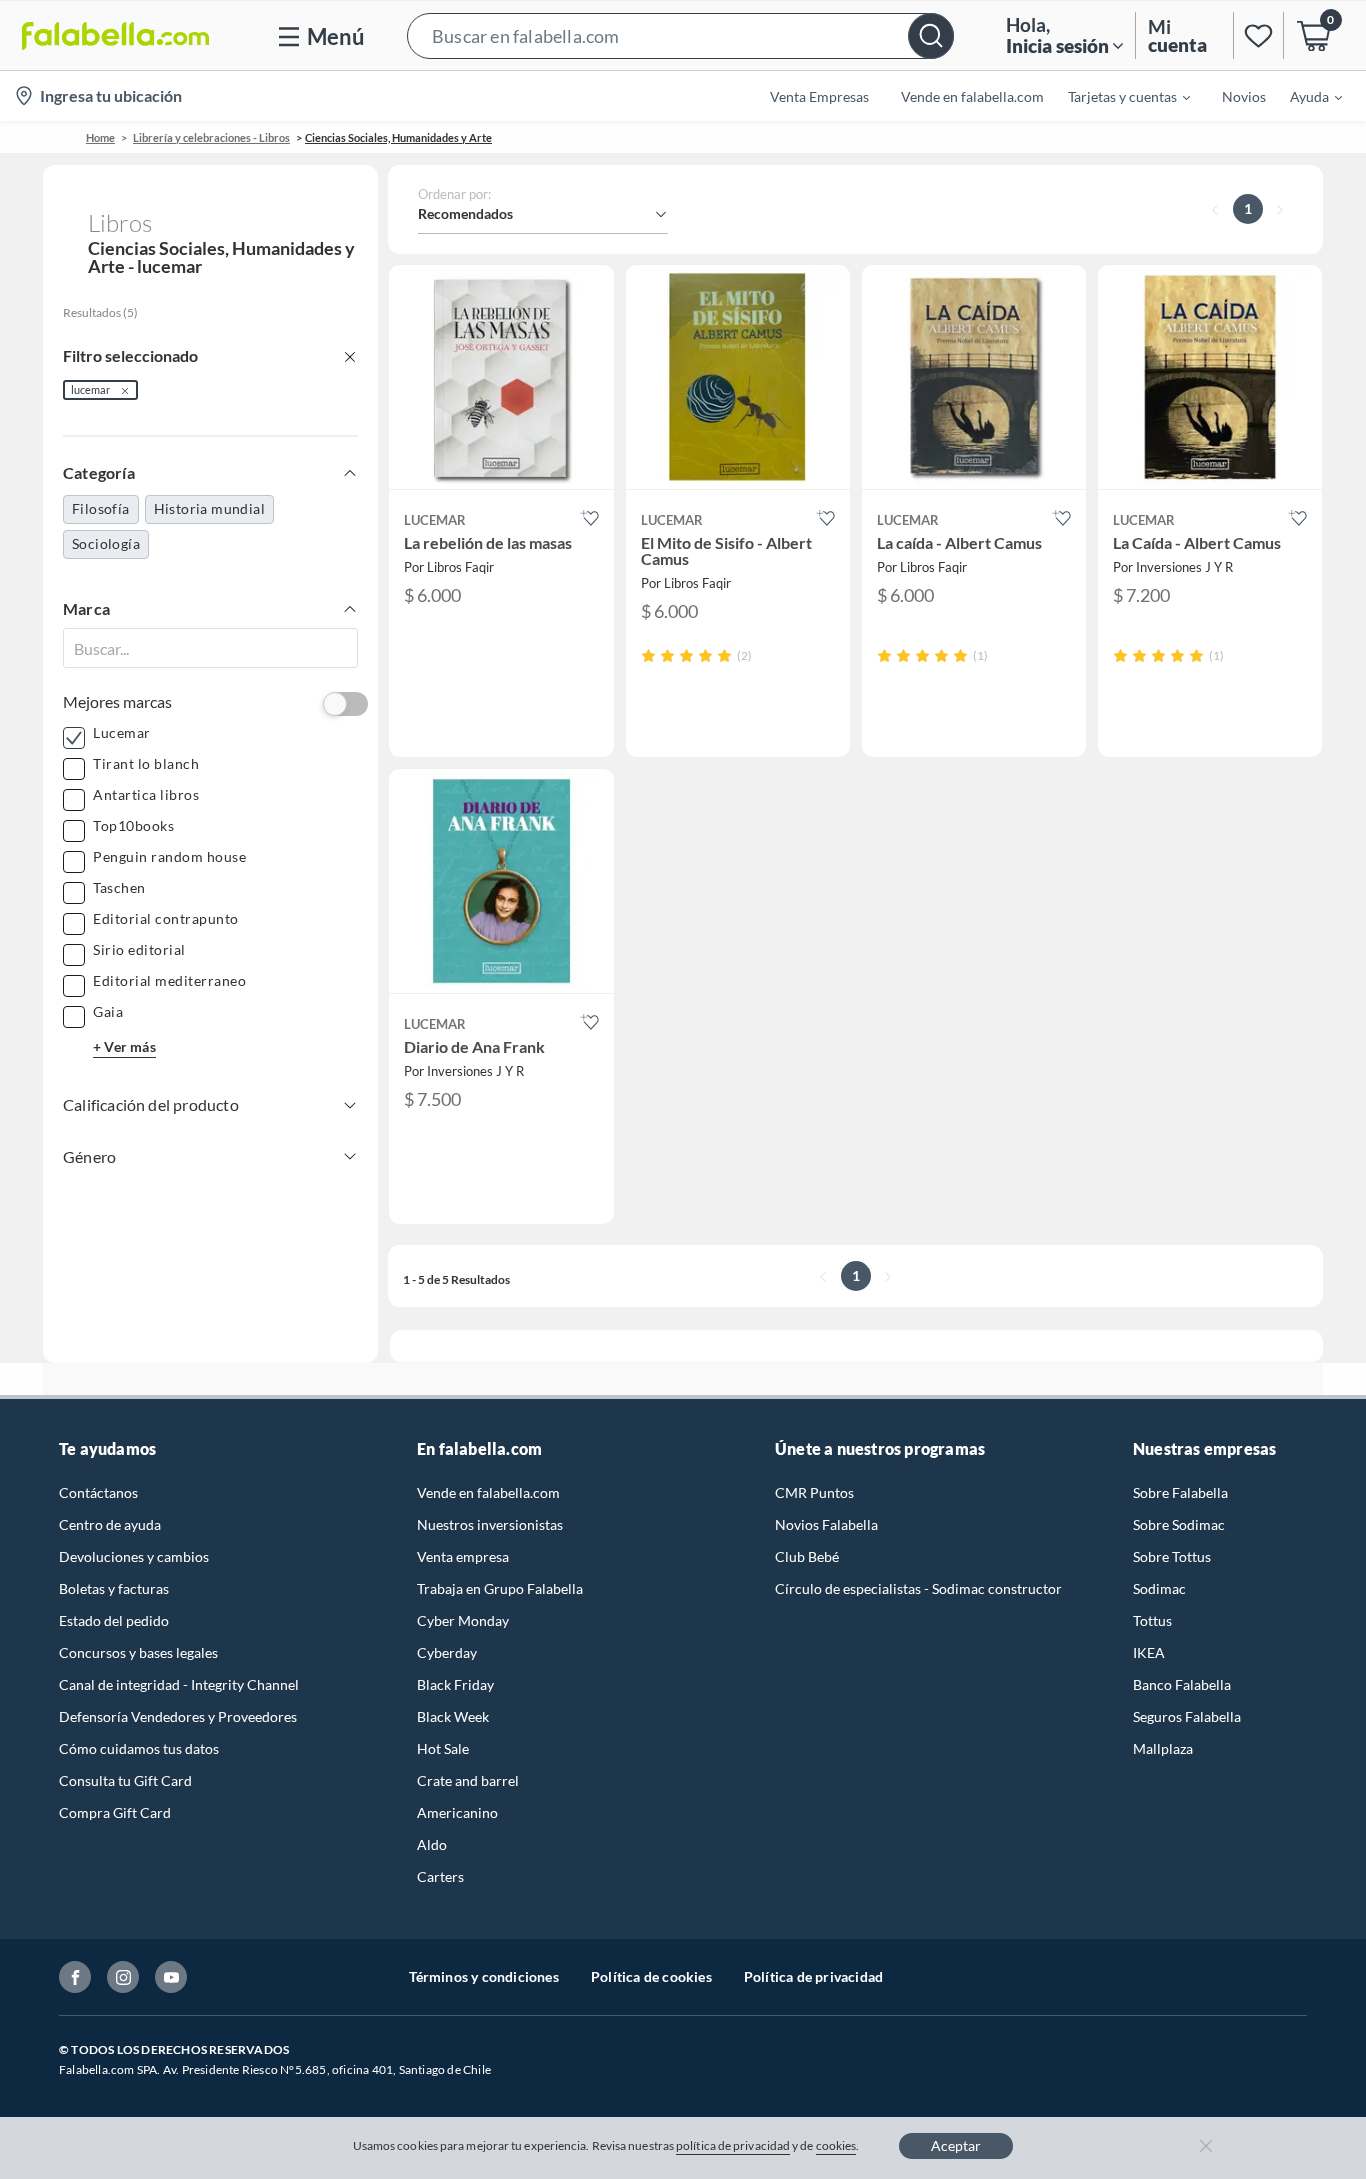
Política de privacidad (813, 1976)
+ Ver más (124, 1046)
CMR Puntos (814, 1492)
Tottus (1152, 1620)
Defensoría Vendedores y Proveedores (178, 1716)
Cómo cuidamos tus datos (139, 1748)
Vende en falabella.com (488, 1492)
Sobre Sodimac (1179, 1524)
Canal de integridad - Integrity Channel (179, 1684)
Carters (440, 1876)
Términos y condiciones (484, 1976)
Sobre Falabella (1180, 1492)
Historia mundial (209, 508)
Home (100, 137)
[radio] (648, 655)
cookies (836, 2145)
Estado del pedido (114, 1620)
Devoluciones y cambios (134, 1556)
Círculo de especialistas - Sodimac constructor (918, 1588)
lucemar (90, 389)
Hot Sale (443, 1748)
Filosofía (101, 508)
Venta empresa (463, 1556)
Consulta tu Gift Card (125, 1780)
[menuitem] (1117, 96)
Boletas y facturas (114, 1588)
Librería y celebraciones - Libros (211, 137)
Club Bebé (807, 1556)
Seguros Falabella (1187, 1716)
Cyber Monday (463, 1620)
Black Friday (455, 1684)
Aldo (432, 1844)
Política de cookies (651, 1976)
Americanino (457, 1812)
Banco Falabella (1182, 1684)
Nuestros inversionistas (490, 1524)
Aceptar (956, 2145)
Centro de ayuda (110, 1524)
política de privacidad (733, 2145)
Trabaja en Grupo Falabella (500, 1588)
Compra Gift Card (115, 1812)
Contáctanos (98, 1492)
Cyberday (447, 1652)
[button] (680, 35)
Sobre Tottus (1172, 1556)
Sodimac (1159, 1588)
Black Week (453, 1716)
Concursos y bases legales (138, 1652)
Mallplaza (1163, 1748)
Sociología (106, 543)
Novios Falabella (826, 1524)
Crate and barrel (468, 1780)
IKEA (1149, 1652)
